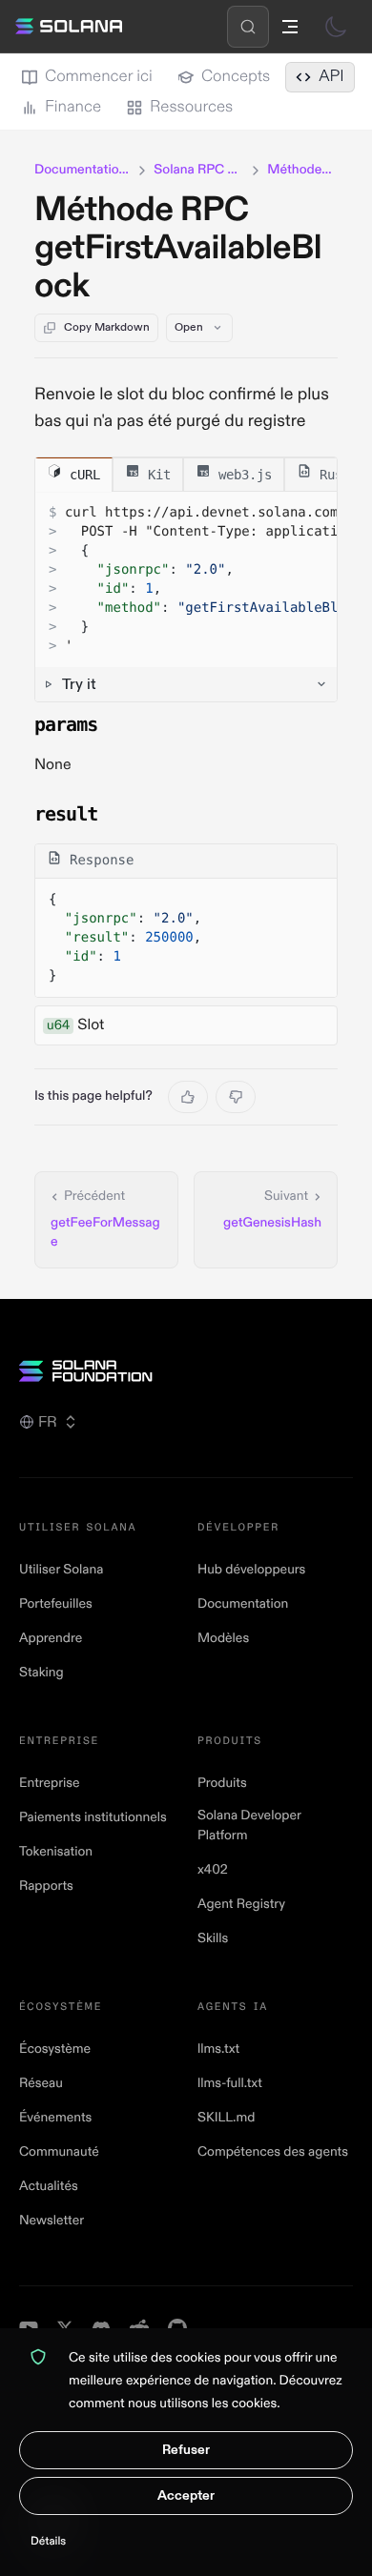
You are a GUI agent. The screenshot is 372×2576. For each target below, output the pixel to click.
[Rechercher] (248, 27)
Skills (213, 1939)
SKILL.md (226, 2118)
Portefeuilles (56, 1604)
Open (189, 327)
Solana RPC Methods (199, 170)
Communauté (59, 2152)
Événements (55, 2118)
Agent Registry (241, 1905)
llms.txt (218, 2049)
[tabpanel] (186, 597)
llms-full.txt (230, 2084)
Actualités (49, 2187)
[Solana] (69, 27)
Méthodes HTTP (302, 170)
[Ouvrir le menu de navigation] (290, 27)
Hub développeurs (251, 1570)
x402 (213, 1870)
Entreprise (50, 1784)
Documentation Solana (83, 170)
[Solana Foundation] (186, 1371)
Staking (41, 1673)
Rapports (46, 1886)
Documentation (243, 1604)
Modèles (223, 1639)
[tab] (74, 474)
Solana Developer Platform (249, 1826)
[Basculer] (336, 27)
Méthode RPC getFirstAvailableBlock (178, 248)
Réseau (41, 2084)
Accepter (186, 2495)
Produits (222, 1784)
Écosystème (55, 2049)
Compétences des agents (273, 2152)
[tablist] (186, 475)
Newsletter (52, 2221)
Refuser (186, 2450)
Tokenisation (56, 1852)
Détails (48, 2541)
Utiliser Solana (61, 1570)
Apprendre (51, 1639)
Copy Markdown (107, 327)
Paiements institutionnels (93, 1818)
